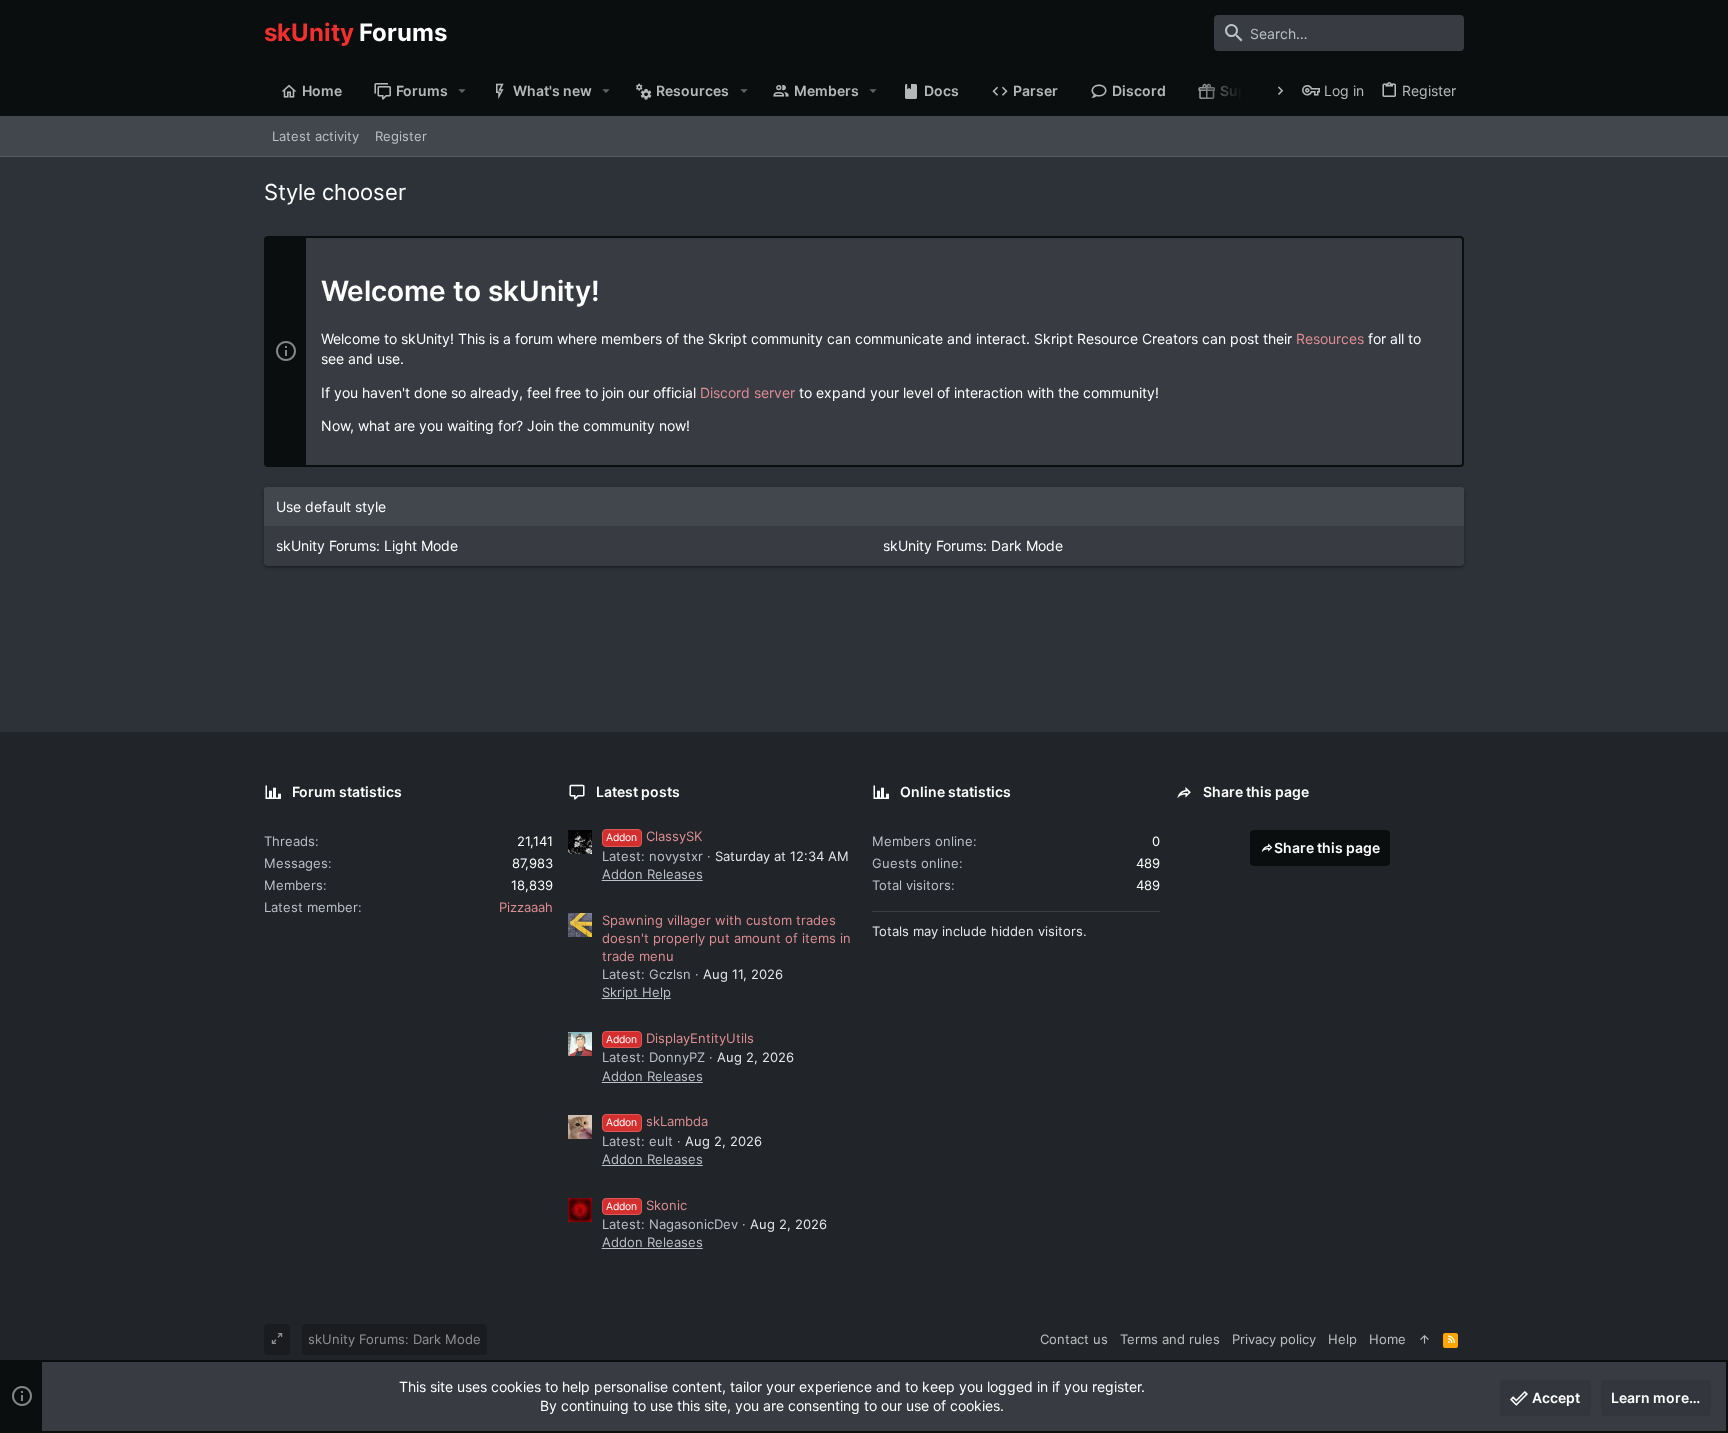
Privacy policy (1274, 1339)
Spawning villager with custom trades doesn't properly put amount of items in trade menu (726, 938)
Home (1387, 1339)
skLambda (657, 1121)
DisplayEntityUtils (680, 1038)
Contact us (1074, 1339)
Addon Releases (652, 874)
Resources (1330, 338)
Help (1342, 1339)
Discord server (747, 392)
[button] (462, 91)
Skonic (646, 1205)
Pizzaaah (526, 907)
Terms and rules (1170, 1339)
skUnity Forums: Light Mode (367, 545)
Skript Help (636, 992)
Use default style (331, 506)
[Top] (1424, 1339)
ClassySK (654, 836)
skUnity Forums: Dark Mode (973, 545)
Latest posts (638, 791)
